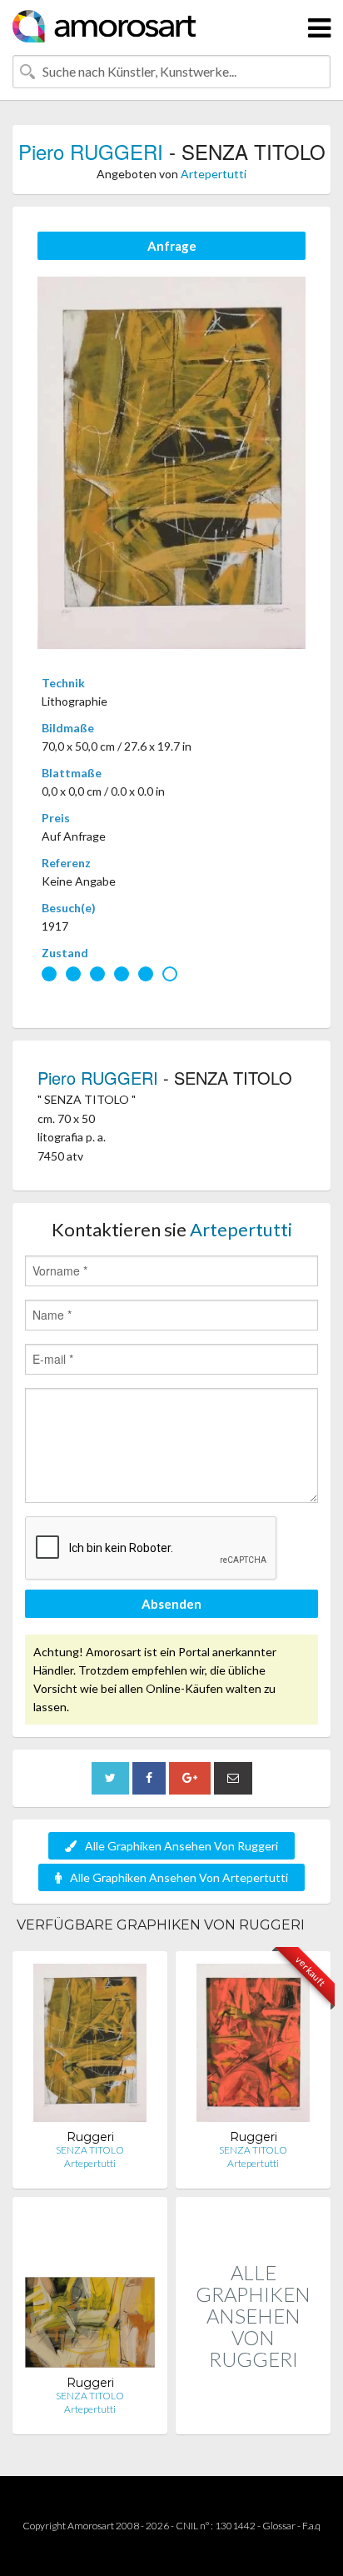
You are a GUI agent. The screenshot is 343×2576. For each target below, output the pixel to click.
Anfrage (172, 246)
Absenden (171, 1604)
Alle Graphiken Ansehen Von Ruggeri (181, 1846)
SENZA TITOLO (90, 2150)
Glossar (279, 2526)
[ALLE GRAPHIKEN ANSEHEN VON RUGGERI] (253, 2416)
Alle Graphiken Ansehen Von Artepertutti (179, 1877)
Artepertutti (214, 174)
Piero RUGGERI (91, 151)
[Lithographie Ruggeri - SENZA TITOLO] (90, 2047)
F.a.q (311, 2526)
